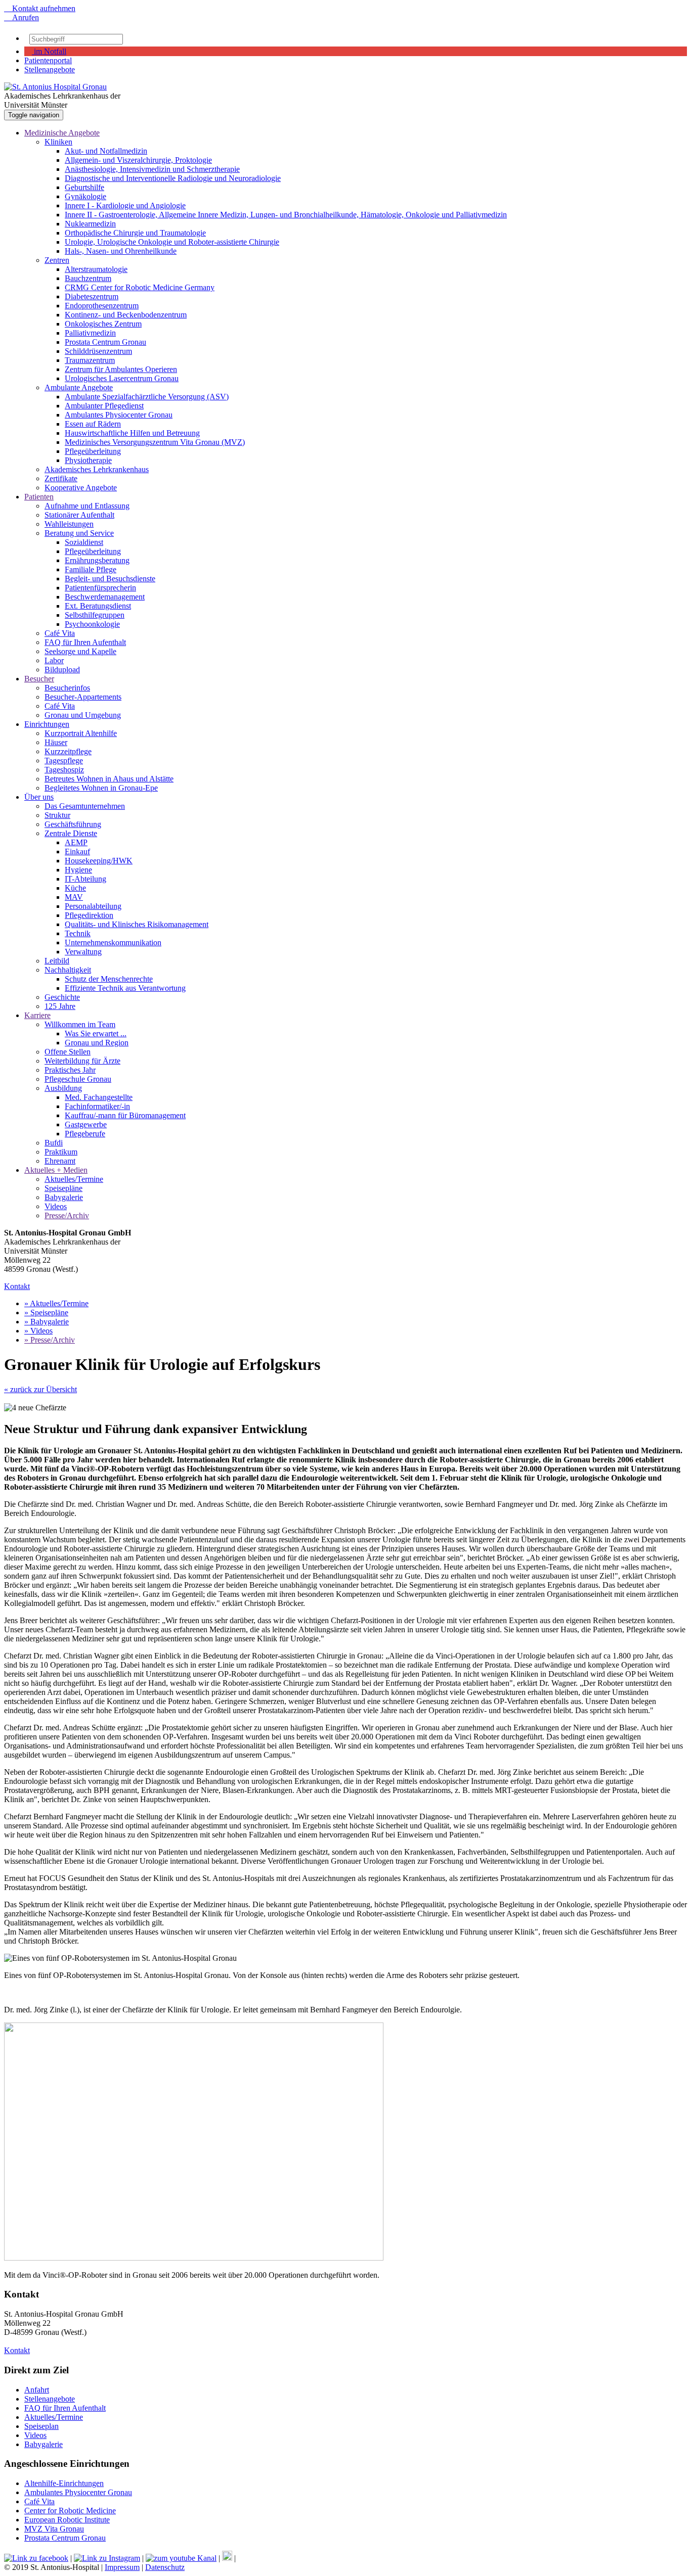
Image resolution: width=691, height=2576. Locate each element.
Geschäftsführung (73, 824)
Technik (78, 933)
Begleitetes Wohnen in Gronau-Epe (101, 788)
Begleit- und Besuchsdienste (110, 579)
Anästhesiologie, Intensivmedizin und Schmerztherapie (152, 169)
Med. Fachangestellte (99, 1097)
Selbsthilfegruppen (95, 615)
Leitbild (57, 961)
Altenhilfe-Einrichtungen (64, 2483)
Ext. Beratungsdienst (98, 606)
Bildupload (62, 670)
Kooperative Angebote (81, 488)
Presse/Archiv (67, 1215)
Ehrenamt (60, 1161)
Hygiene (78, 870)
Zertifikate (61, 478)
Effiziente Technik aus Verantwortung (125, 988)
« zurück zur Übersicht (40, 1389)
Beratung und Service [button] (79, 533)
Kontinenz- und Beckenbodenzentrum (126, 315)
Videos (56, 1206)
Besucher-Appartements (83, 697)
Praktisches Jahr (70, 1070)
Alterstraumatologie (96, 269)
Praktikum (61, 1152)
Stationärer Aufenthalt (79, 515)
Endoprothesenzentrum (102, 306)
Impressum (122, 2567)
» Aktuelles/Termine (56, 1303)
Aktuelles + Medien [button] (56, 1170)
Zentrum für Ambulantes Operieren (121, 369)
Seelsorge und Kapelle (80, 651)
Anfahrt (37, 2390)
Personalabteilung (93, 906)
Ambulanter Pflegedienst (104, 406)
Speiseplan (41, 2426)
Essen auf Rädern (93, 424)
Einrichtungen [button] (47, 724)
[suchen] (128, 41)
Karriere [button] (37, 1015)
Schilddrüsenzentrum (98, 351)
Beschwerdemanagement (105, 597)
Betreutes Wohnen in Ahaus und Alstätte (109, 779)
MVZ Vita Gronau (54, 2529)
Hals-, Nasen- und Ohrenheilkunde (121, 251)
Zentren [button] (57, 260)
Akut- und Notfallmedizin (106, 151)
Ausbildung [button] (63, 1088)
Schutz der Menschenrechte (109, 979)
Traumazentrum (90, 360)
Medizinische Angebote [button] (62, 133)
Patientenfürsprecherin (100, 588)
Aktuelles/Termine (74, 1179)
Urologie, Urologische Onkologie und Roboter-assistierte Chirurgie (172, 242)
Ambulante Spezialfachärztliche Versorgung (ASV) (147, 397)
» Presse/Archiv (50, 1340)
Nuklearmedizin (90, 224)
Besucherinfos (67, 688)
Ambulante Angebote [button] (79, 387)
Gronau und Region (97, 1043)
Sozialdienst (84, 542)
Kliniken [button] (58, 142)
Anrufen (21, 17)
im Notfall (49, 51)
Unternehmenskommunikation (113, 942)
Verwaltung (83, 952)
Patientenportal (48, 60)
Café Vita (60, 633)
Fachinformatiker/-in (97, 1106)
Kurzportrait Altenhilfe (81, 733)
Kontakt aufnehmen (40, 8)
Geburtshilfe (84, 187)
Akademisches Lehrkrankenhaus (97, 469)
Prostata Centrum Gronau (105, 342)
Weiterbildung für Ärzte (82, 1061)
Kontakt (17, 1286)
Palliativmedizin (90, 333)
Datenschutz (165, 2567)
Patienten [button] (39, 497)
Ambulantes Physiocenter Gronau (119, 415)
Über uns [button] (39, 797)
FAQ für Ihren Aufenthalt (85, 642)
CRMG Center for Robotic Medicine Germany (140, 287)
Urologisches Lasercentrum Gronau (122, 378)
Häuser (56, 742)
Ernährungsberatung (97, 560)
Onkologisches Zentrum (103, 324)
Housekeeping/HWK (99, 861)
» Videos (38, 1331)
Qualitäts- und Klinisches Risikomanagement (137, 924)
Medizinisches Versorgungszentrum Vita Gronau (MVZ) (155, 442)
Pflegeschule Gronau (78, 1079)
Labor (54, 660)
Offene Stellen (68, 1052)
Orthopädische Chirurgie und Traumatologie (135, 233)
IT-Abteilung (85, 879)
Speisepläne (63, 1188)
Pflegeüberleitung (93, 451)
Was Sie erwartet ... (96, 1033)
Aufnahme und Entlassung (87, 506)
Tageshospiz (64, 770)
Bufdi (54, 1143)
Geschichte (62, 997)
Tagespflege (64, 761)
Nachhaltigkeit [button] (68, 970)
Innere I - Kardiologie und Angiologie (125, 205)
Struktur (57, 815)
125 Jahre (60, 1006)
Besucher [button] (39, 679)
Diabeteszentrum (92, 296)
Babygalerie (64, 1197)
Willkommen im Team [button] (80, 1024)
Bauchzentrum (88, 278)
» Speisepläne (46, 1313)
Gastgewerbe (86, 1124)
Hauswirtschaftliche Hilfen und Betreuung (132, 433)
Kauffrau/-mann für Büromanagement (125, 1115)
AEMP (76, 842)
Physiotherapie (88, 460)
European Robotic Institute (67, 2520)
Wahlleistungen (69, 524)
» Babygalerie (47, 1322)
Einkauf (77, 852)
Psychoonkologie (92, 624)
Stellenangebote (50, 70)
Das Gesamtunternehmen (85, 806)
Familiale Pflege (91, 569)
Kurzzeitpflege (68, 751)
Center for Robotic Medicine (70, 2511)
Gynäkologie (85, 196)
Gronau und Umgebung (83, 715)
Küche (75, 888)
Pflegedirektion (89, 915)
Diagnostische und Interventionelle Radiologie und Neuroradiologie (173, 178)
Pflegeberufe (85, 1134)
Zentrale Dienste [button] (71, 833)
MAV (74, 897)
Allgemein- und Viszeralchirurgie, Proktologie (138, 160)
